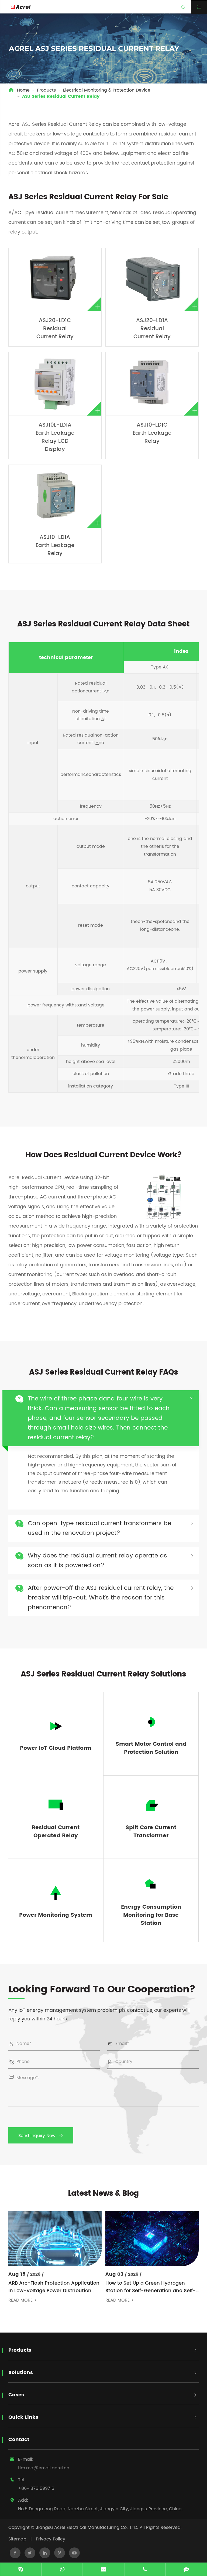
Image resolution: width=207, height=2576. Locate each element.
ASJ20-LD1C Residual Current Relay (55, 329)
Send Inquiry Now (41, 2136)
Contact (19, 2440)
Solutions (21, 2373)
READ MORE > (23, 2300)
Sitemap (17, 2539)
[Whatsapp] (62, 2570)
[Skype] (21, 2570)
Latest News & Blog (103, 2194)
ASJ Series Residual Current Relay (61, 96)
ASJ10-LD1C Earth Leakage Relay (152, 433)
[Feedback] (186, 2570)
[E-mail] (103, 2570)
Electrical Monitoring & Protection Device (107, 90)
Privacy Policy (51, 2539)
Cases (16, 2395)
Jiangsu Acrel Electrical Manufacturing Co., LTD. (87, 2528)
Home (23, 90)
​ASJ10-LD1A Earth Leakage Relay (55, 545)
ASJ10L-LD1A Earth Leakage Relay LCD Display (55, 437)
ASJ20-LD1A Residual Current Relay (152, 329)
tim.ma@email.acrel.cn (44, 2468)
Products (46, 90)
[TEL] (145, 2570)
